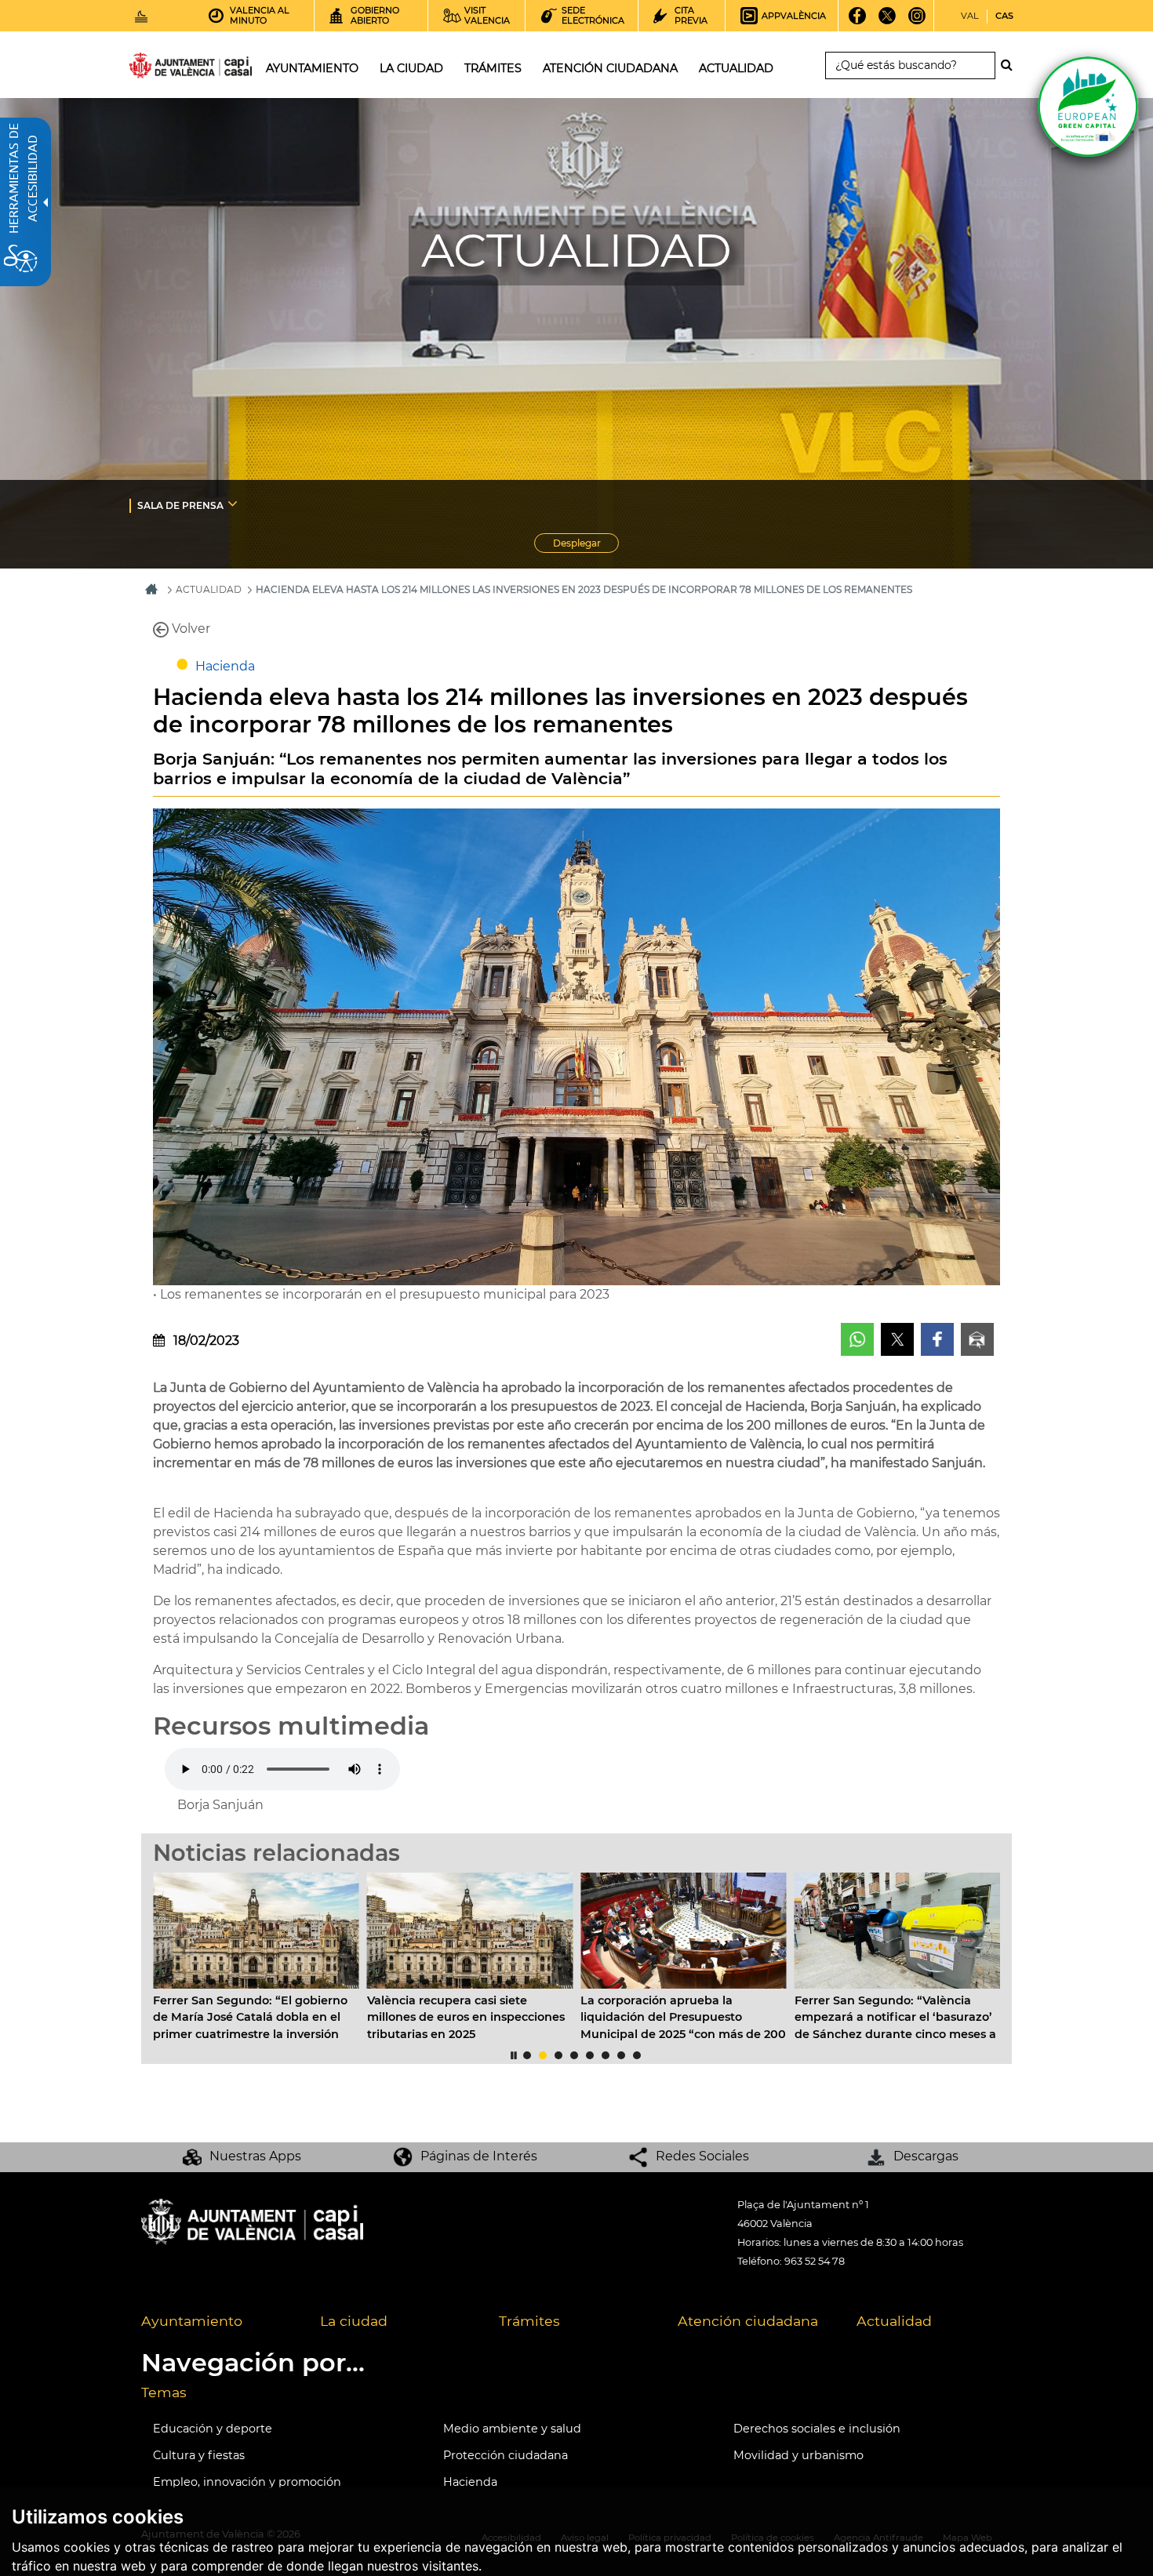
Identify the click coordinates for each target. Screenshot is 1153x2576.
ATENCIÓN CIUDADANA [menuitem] (610, 68)
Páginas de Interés (479, 2156)
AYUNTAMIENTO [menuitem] (312, 68)
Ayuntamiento (192, 2321)
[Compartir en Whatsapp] (857, 1339)
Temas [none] (164, 2392)
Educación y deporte (213, 2429)
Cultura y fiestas (199, 2455)
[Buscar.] (1011, 65)
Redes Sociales (702, 2156)
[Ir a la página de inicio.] (162, 69)
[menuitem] (241, 505)
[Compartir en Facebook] (937, 1339)
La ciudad (354, 2321)
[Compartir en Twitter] (897, 1339)
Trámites (529, 2321)
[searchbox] (910, 65)
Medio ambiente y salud (512, 2429)
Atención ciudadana (748, 2321)
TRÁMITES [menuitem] (493, 68)
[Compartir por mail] (977, 1339)
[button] (180, 1939)
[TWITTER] (887, 21)
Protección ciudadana (506, 2455)
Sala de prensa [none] (180, 505)
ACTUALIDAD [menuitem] (736, 68)
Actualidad (894, 2321)
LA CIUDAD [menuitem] (411, 68)
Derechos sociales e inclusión (817, 2429)
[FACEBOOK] (858, 21)
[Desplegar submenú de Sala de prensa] (233, 503)
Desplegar (586, 545)
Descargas (926, 2156)
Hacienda (225, 666)
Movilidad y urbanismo (798, 2455)
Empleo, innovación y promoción (247, 2482)
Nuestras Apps (255, 2156)
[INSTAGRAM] (917, 21)
